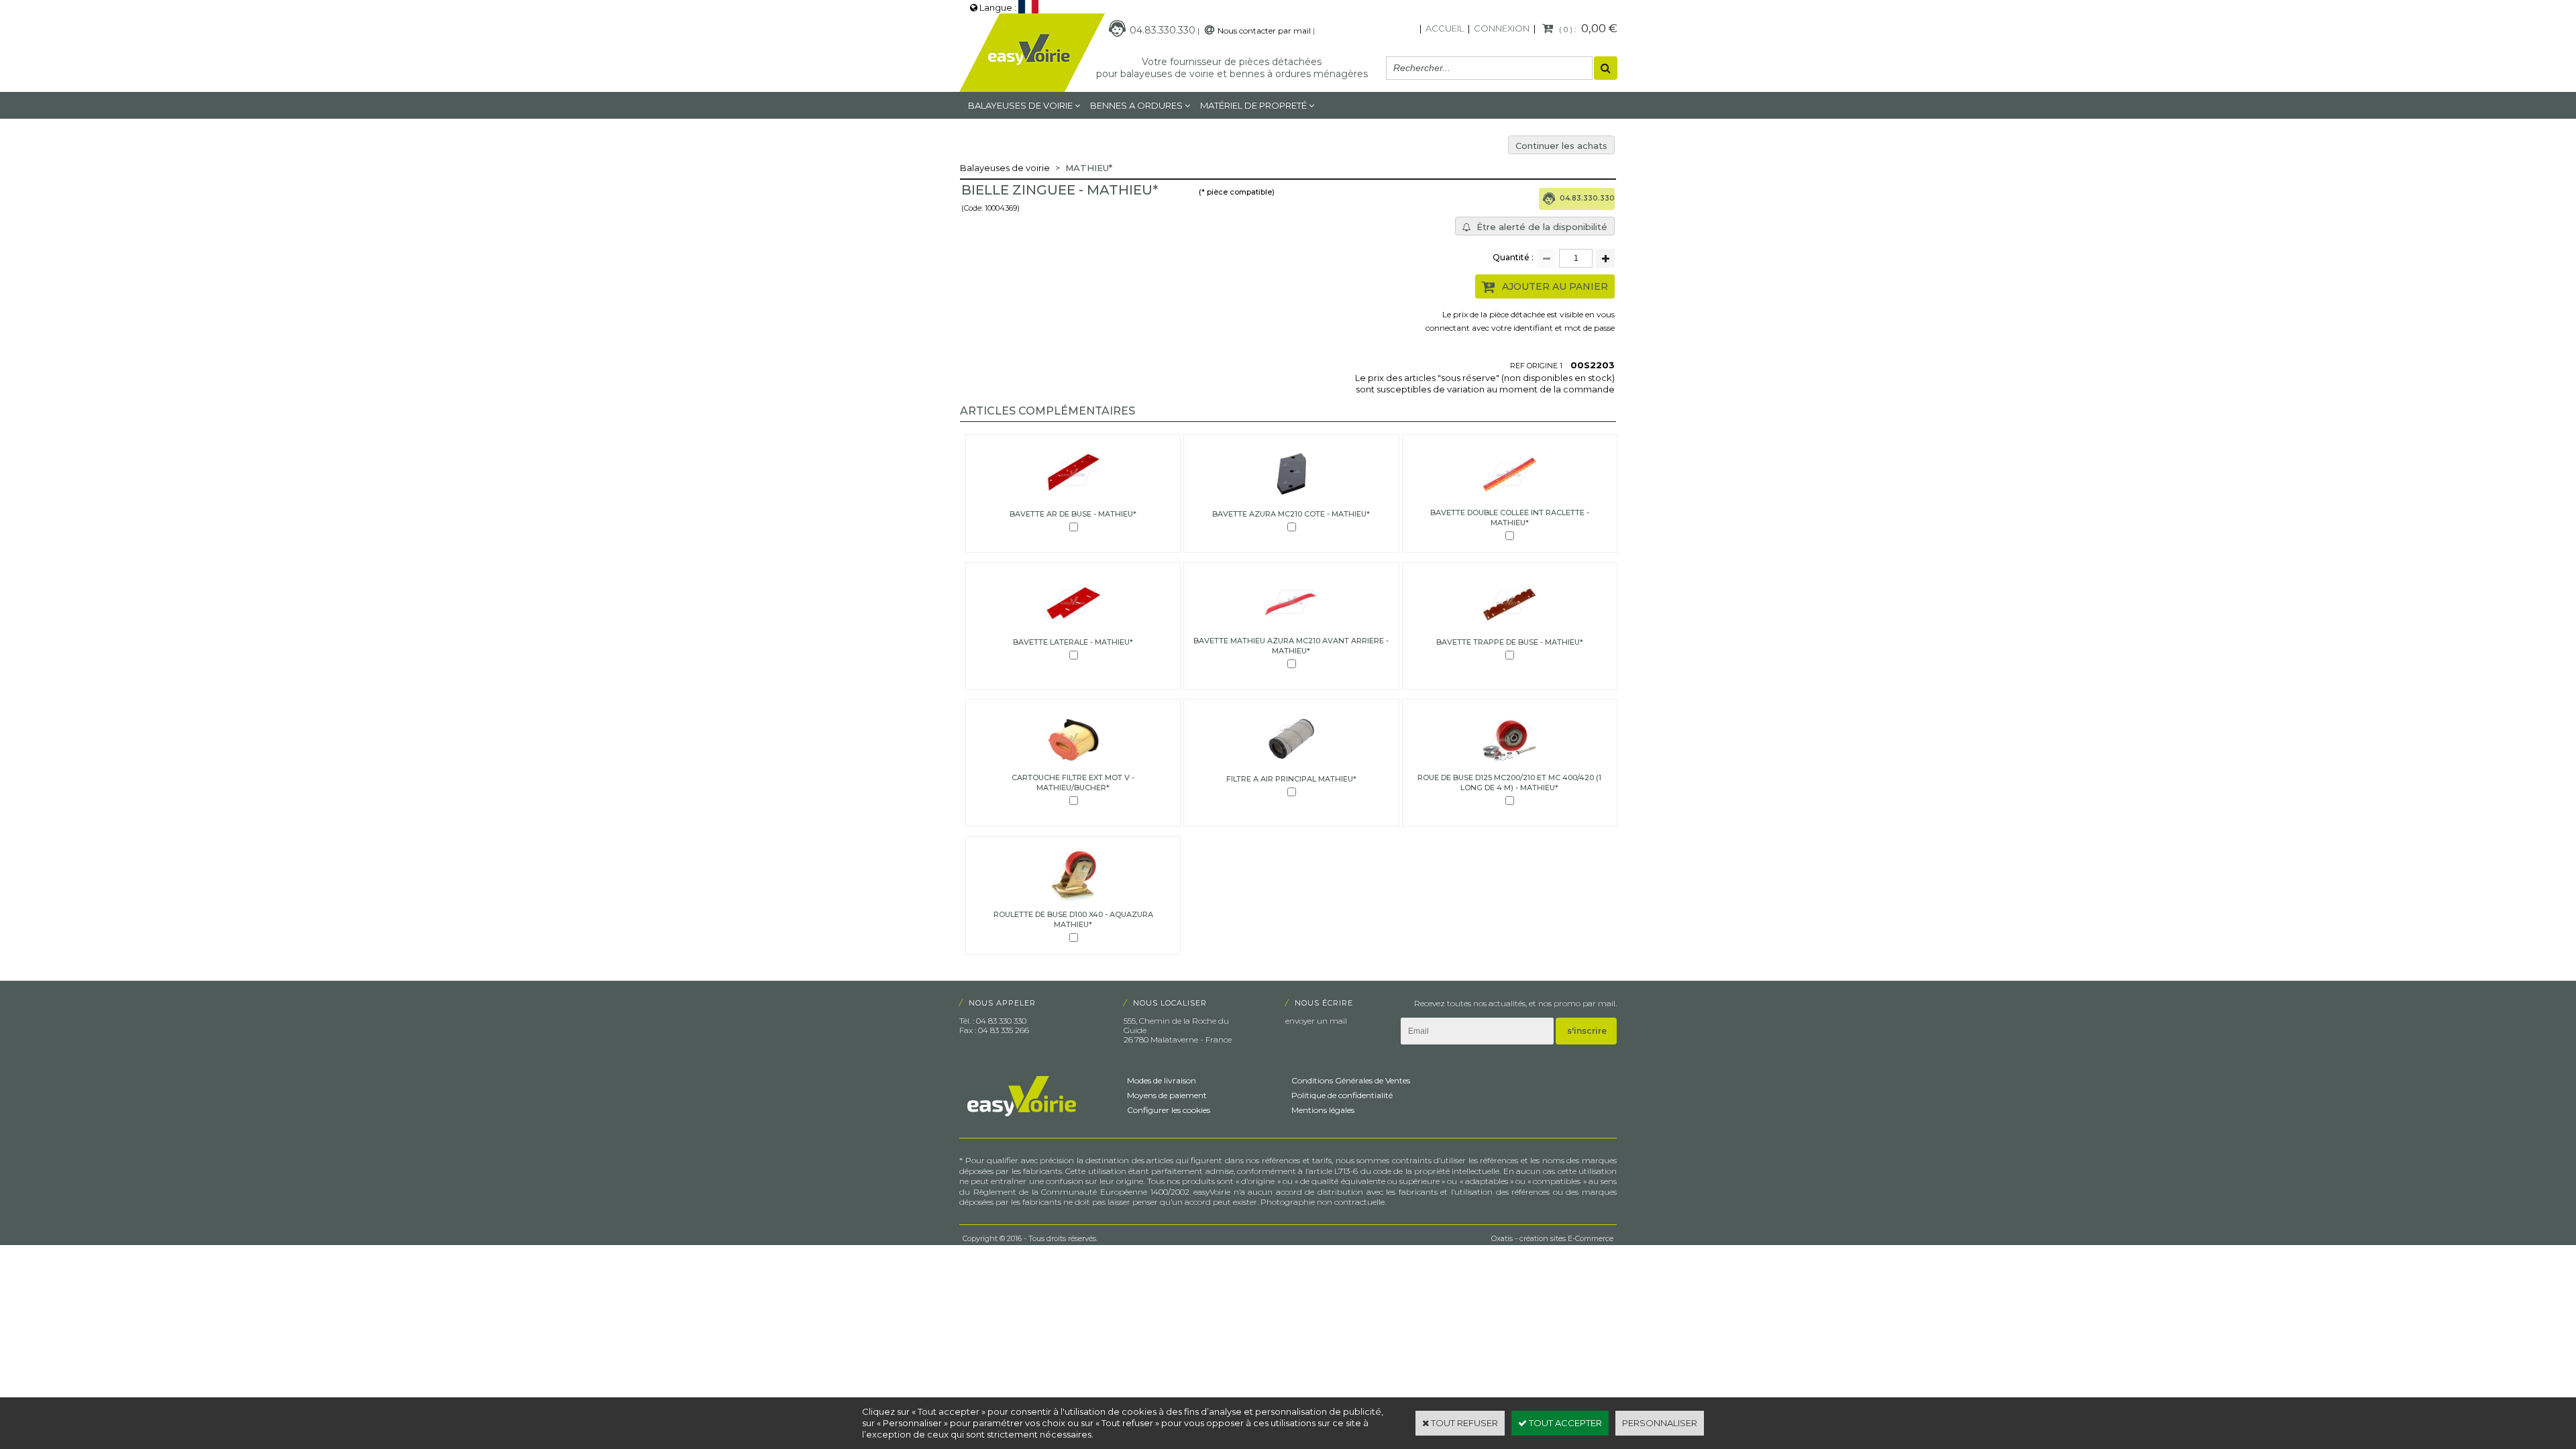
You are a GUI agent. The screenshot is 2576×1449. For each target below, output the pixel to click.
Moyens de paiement (1167, 1095)
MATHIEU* (1089, 168)
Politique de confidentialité (1342, 1095)
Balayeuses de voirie (1020, 105)
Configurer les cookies (1169, 1110)
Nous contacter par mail (1264, 31)
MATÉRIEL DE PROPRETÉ (1253, 105)
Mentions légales (1323, 1110)
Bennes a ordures (1136, 105)
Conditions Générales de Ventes (1351, 1080)
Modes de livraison (1162, 1080)
